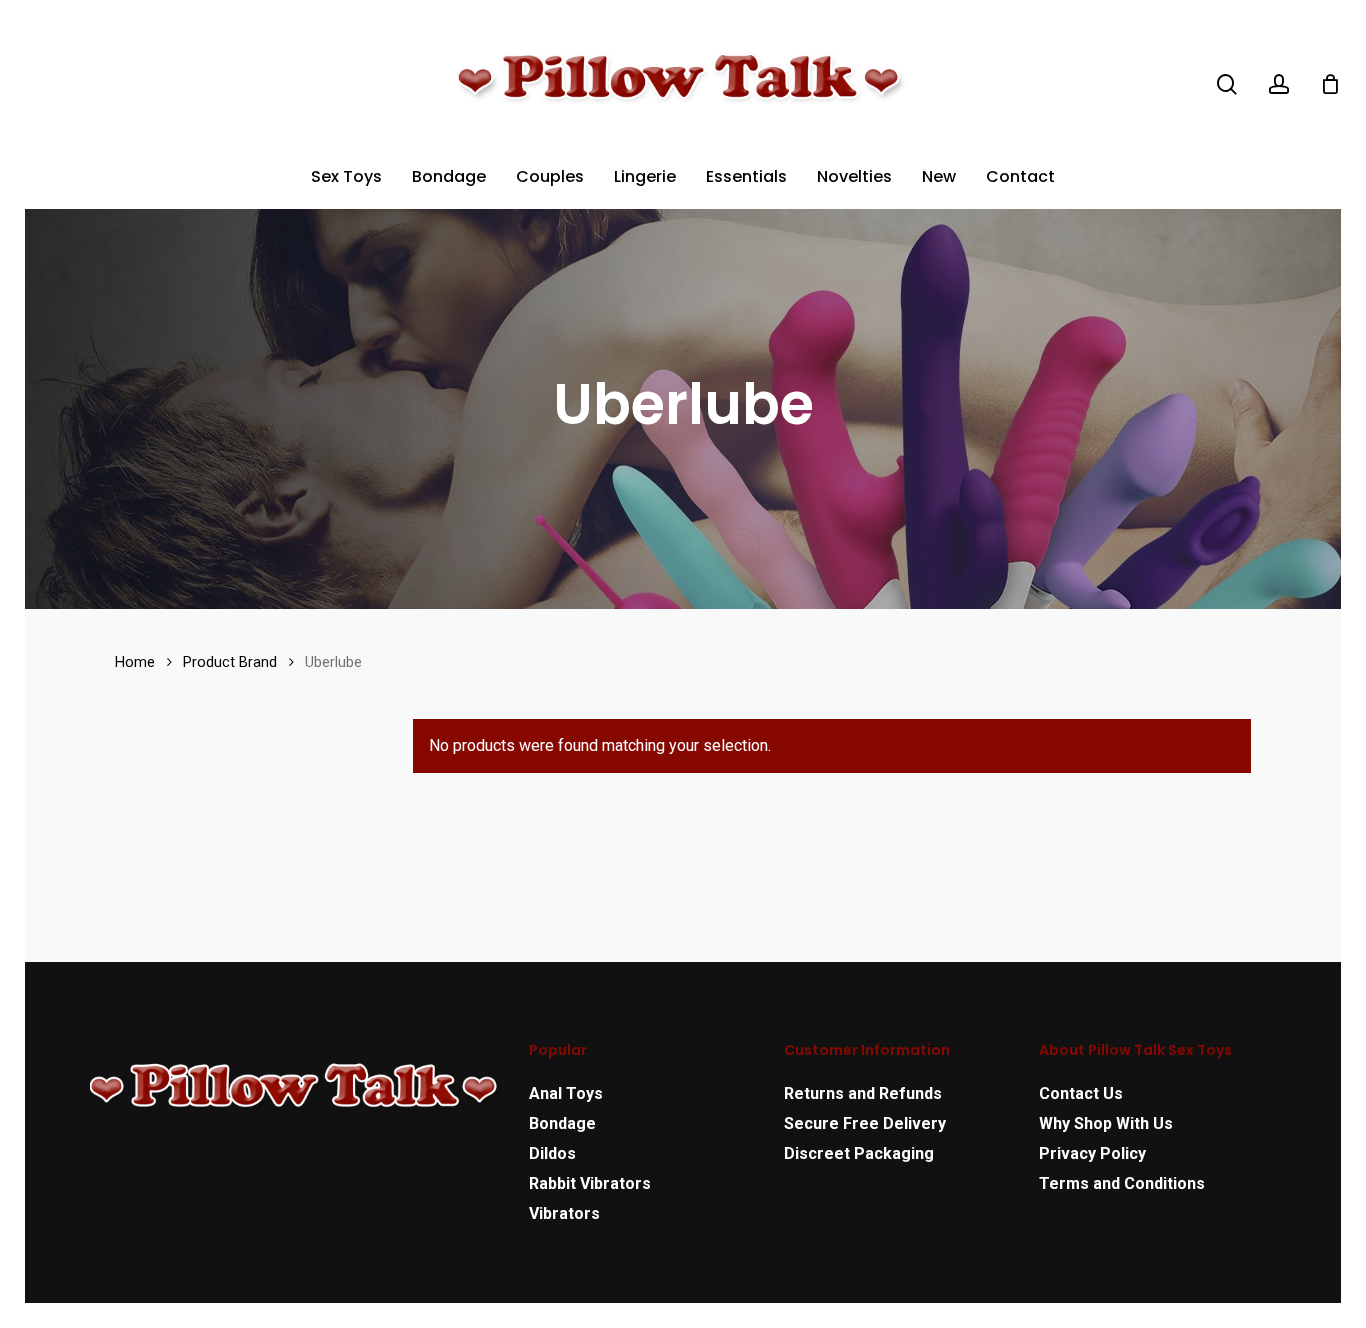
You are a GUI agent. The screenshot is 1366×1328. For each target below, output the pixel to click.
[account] (1279, 84)
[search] (1227, 84)
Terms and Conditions (1122, 1183)
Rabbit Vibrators (590, 1183)
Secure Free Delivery (865, 1123)
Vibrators (564, 1213)
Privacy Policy (1092, 1153)
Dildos (552, 1153)
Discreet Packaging (859, 1153)
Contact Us (1081, 1093)
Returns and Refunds (863, 1093)
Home (135, 662)
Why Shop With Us (1106, 1123)
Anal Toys (566, 1093)
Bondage (562, 1123)
